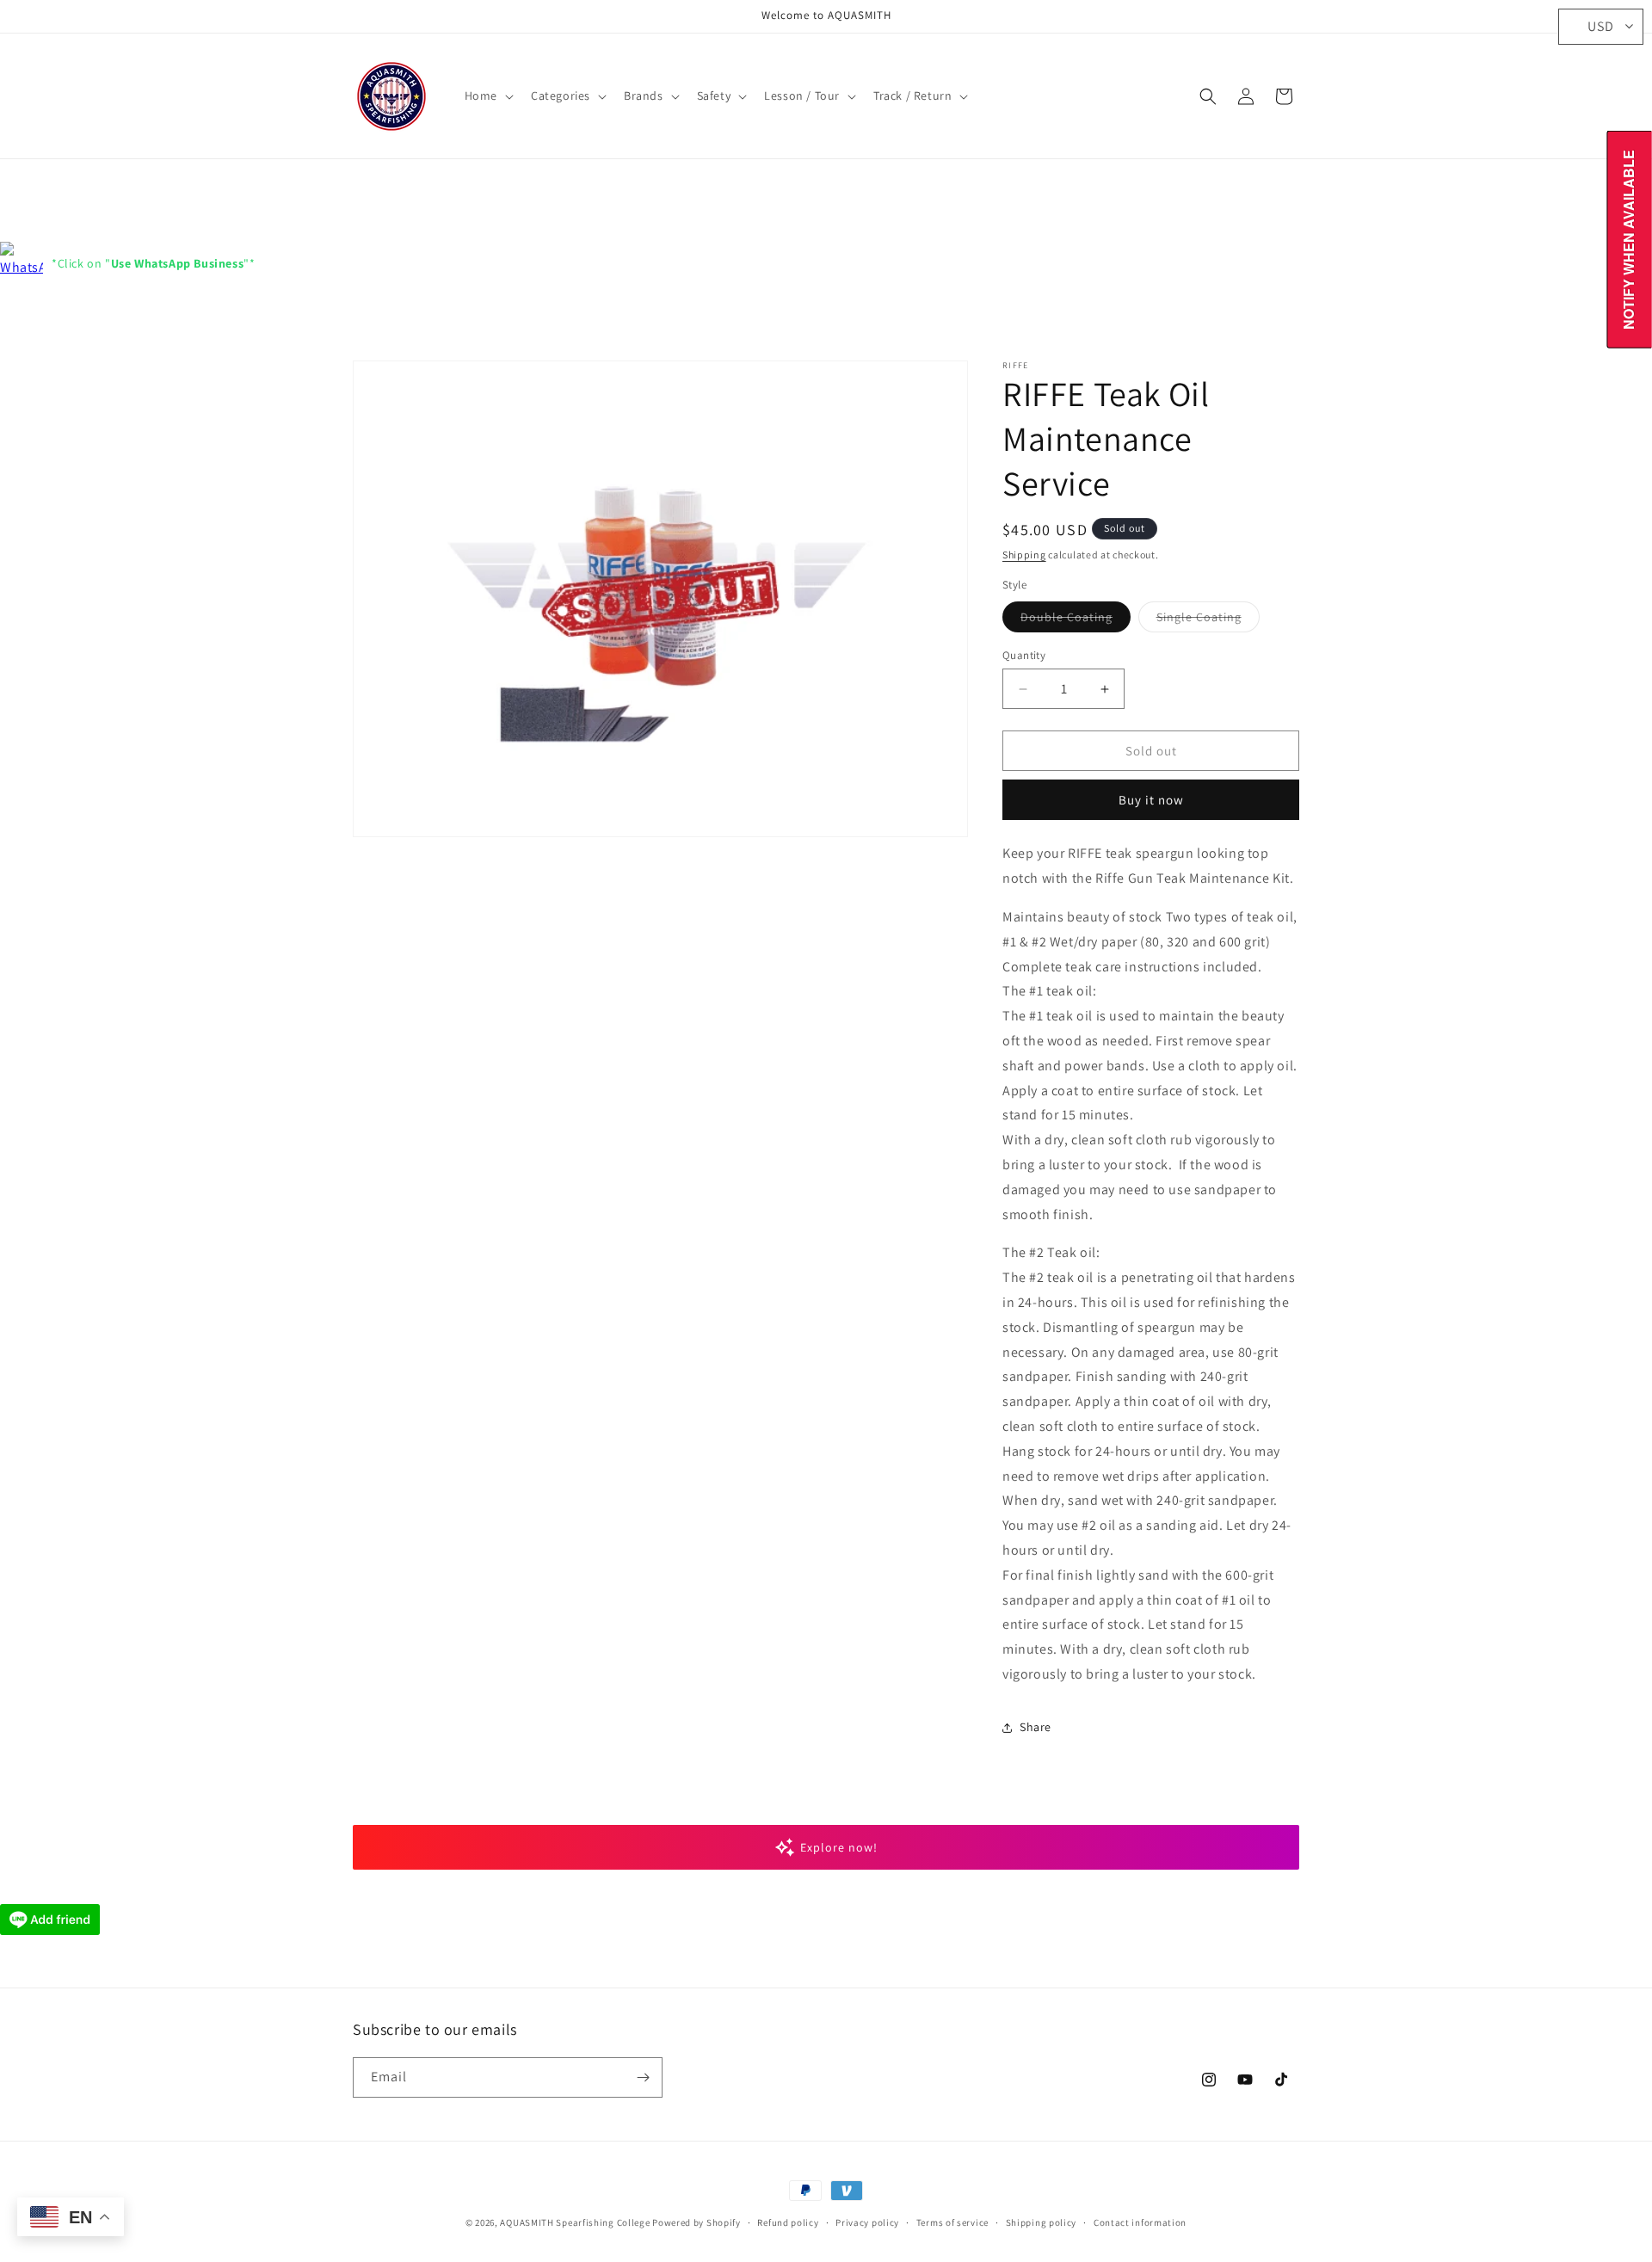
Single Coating (1208, 620)
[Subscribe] (643, 2077)
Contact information (1140, 2222)
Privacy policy (867, 2222)
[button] (487, 96)
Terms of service (952, 2222)
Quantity (1024, 655)
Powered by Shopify (697, 2222)
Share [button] (1036, 1727)
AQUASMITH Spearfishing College (575, 2222)
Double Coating (1076, 620)
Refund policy (788, 2222)
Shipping (1024, 555)
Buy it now (1151, 800)
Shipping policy (1042, 2222)
